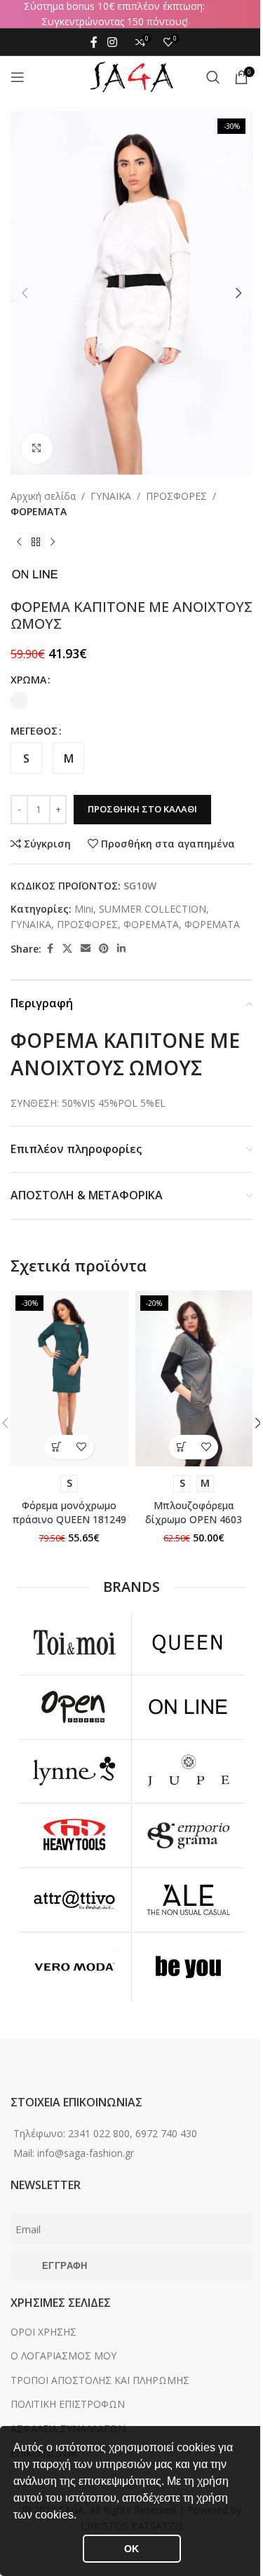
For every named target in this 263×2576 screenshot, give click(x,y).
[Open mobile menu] (18, 77)
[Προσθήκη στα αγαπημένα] (82, 1447)
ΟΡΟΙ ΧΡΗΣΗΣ (43, 2332)
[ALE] (189, 1900)
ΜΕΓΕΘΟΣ (34, 731)
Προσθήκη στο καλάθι (142, 809)
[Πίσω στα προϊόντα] (36, 542)
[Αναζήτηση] (213, 77)
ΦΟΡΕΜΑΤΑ (39, 511)
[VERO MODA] (74, 1968)
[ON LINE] (189, 1707)
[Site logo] (132, 76)
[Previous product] (19, 542)
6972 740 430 (166, 2133)
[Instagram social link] (112, 42)
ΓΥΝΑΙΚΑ (111, 496)
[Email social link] (86, 949)
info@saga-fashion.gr (86, 2153)
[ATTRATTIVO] (74, 1900)
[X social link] (67, 949)
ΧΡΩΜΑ (28, 680)
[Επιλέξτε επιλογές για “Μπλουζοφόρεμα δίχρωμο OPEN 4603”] (181, 1447)
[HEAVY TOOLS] (74, 1835)
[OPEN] (74, 1707)
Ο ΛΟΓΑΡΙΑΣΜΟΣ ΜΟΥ (63, 2356)
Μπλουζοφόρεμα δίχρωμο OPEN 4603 (194, 1512)
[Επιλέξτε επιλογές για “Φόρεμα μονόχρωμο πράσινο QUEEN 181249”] (57, 1447)
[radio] (19, 701)
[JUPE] (189, 1772)
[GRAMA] (189, 1835)
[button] (81, 2516)
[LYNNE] (74, 1772)
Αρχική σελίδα (43, 496)
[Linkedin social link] (121, 949)
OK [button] (131, 2549)
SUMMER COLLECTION (153, 909)
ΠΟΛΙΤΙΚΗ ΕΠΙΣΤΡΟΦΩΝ (68, 2404)
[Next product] (53, 542)
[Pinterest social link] (104, 949)
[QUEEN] (189, 1643)
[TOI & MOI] (74, 1643)
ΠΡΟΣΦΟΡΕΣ (176, 496)
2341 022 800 (99, 2133)
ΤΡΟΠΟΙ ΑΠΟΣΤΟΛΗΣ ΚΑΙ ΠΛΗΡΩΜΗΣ (100, 2380)
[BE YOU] (189, 1968)
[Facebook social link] (94, 42)
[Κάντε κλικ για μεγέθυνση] (37, 448)
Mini (84, 909)
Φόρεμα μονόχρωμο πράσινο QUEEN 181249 (69, 1512)
